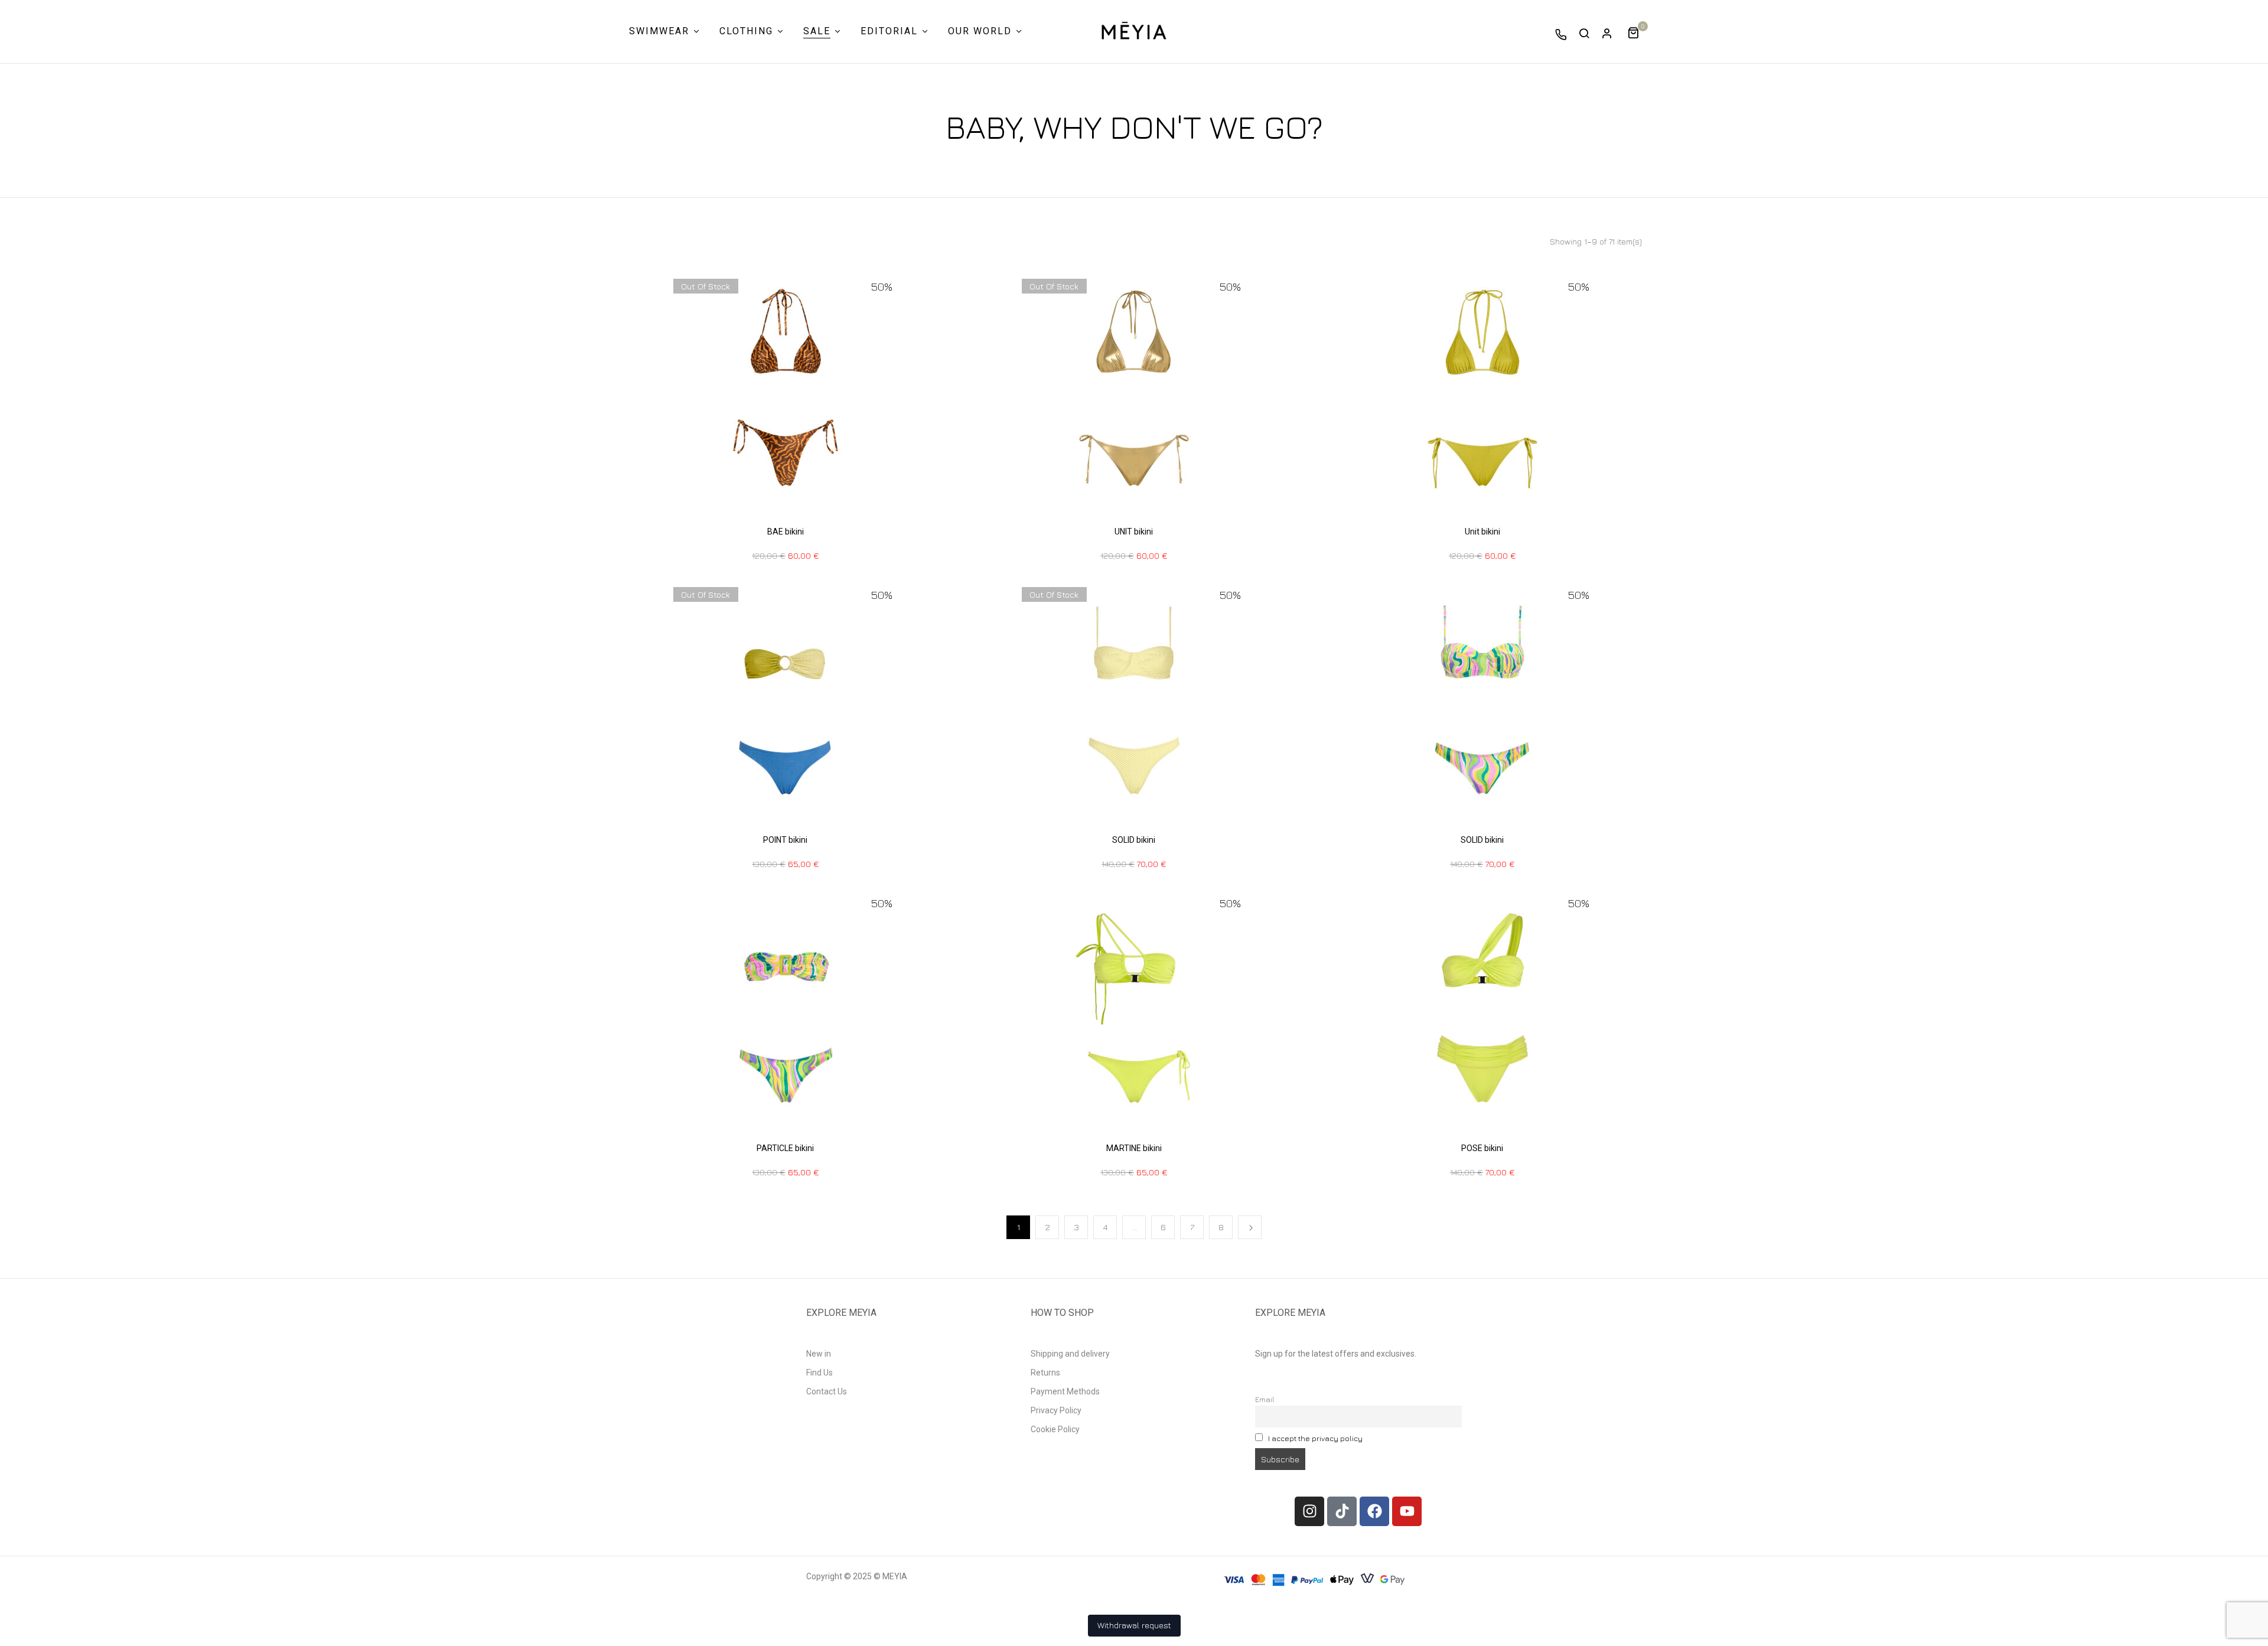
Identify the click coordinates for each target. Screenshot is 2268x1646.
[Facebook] (1374, 1511)
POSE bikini (1482, 1148)
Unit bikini (1482, 532)
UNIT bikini (1134, 532)
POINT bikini (785, 840)
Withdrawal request (1134, 1625)
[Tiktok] (1342, 1511)
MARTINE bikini (1134, 1148)
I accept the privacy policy (1315, 1438)
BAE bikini (786, 532)
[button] (1638, 32)
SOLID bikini (1134, 840)
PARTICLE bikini (785, 1148)
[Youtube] (1407, 1511)
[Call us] (1561, 34)
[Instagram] (1309, 1511)
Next (1250, 1227)
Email (1265, 1399)
